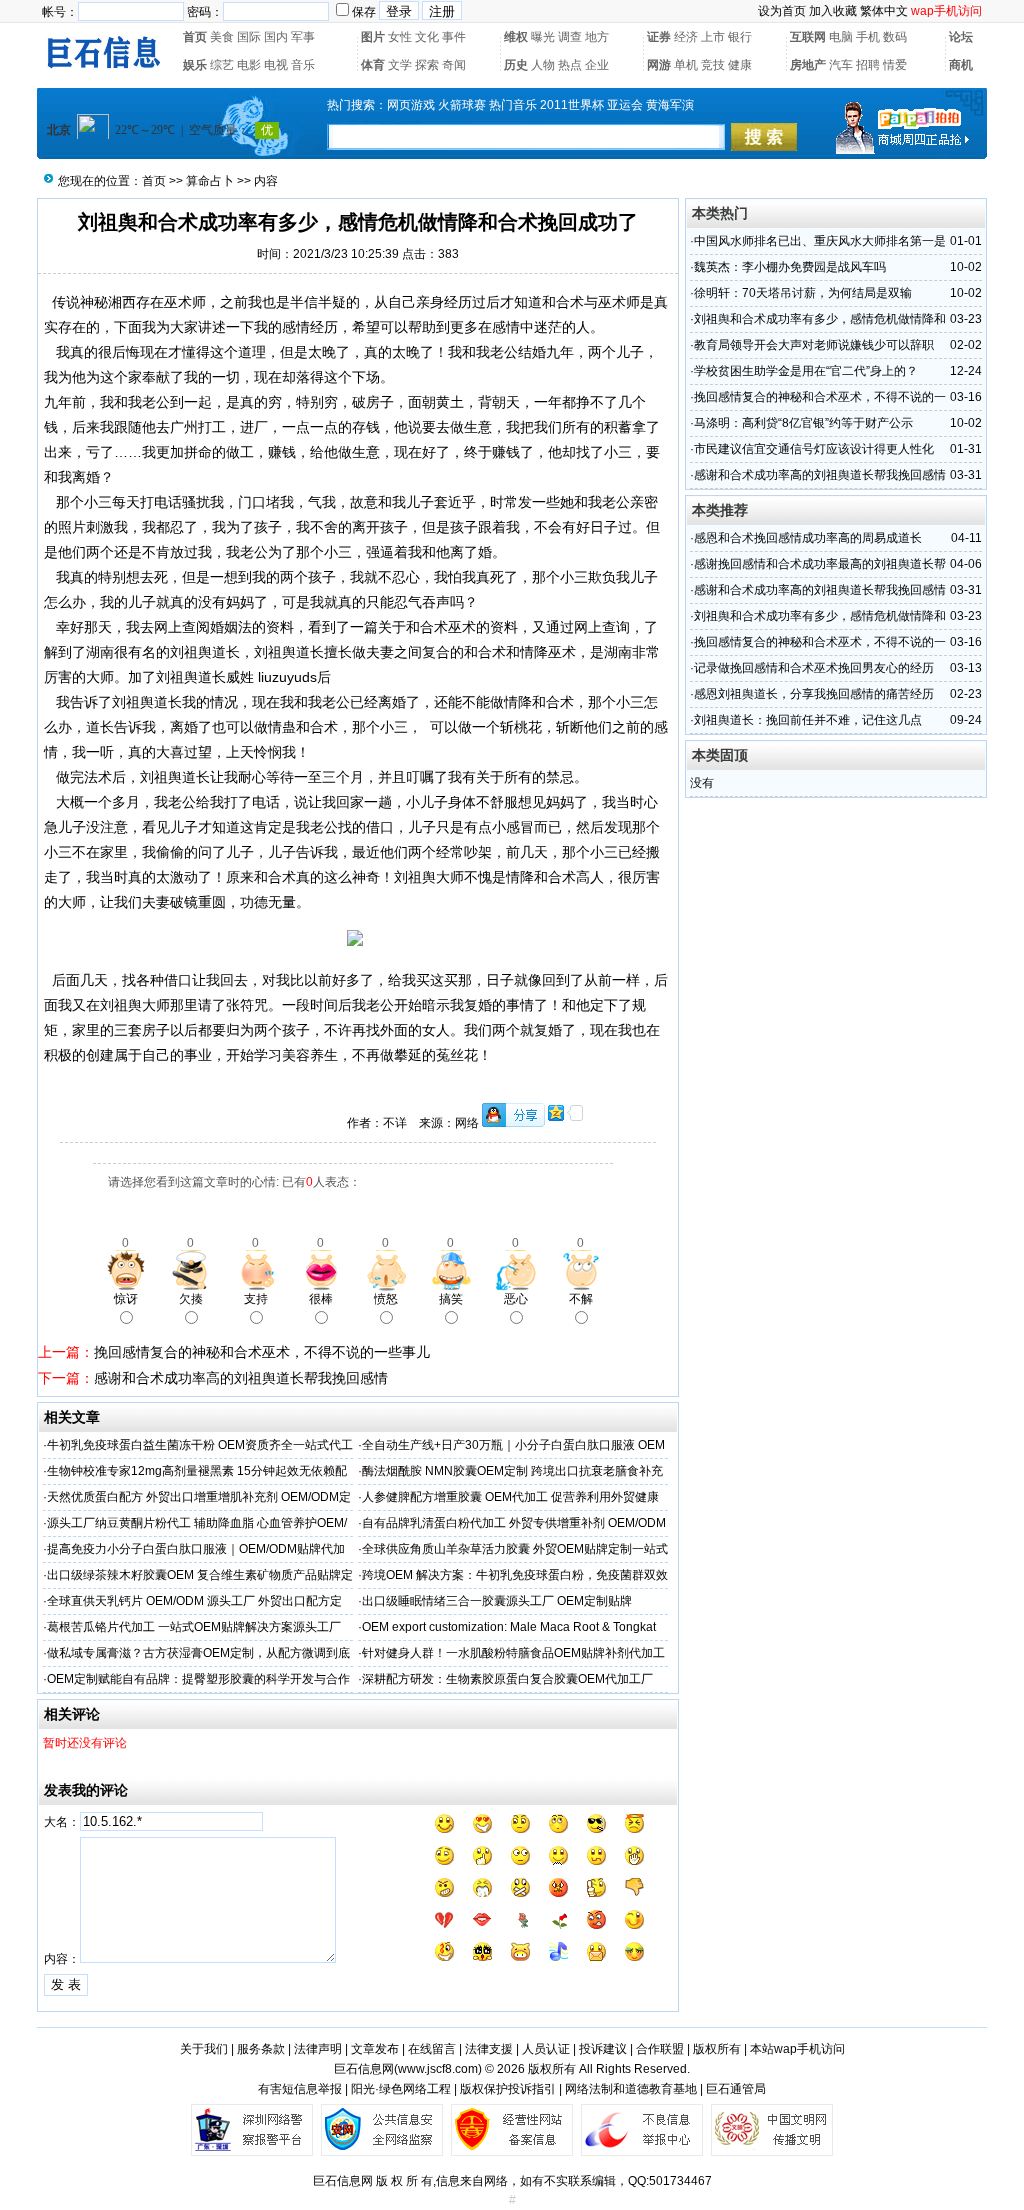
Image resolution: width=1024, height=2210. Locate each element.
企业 (597, 65)
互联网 (808, 37)
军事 (303, 37)
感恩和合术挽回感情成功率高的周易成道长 (808, 538)
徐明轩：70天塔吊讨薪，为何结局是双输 (803, 293)
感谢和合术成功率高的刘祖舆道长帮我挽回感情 (241, 1378)
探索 (427, 65)
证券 (659, 37)
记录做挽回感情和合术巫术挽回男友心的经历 (814, 668)
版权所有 (717, 2049)
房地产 (808, 65)
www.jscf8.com (438, 2069)
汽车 (841, 65)
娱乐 (195, 65)
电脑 (841, 37)
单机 (686, 65)
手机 (868, 37)
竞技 (713, 65)
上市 (713, 37)
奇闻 (454, 65)
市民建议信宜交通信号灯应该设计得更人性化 (814, 449)
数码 (895, 37)
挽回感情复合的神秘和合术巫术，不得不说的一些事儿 (262, 1352)
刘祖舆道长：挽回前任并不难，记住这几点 (808, 720)
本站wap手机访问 (797, 2049)
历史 (516, 65)
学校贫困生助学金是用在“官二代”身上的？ (806, 371)
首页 (195, 37)
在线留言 (432, 2049)
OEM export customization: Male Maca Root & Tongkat (509, 1627)
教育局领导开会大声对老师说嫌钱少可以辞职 (814, 345)
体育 (373, 65)
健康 (740, 65)
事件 (454, 37)
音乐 (303, 65)
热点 (570, 65)
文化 (427, 37)
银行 (740, 37)
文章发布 (375, 2049)
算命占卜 (210, 181)
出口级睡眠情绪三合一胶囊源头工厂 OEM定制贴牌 (497, 1601)
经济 (686, 37)
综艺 (222, 65)
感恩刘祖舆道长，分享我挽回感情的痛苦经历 (814, 694)
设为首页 (782, 11)
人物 (543, 65)
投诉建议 (603, 2049)
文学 (400, 65)
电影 (249, 65)
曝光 (543, 37)
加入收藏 (833, 11)
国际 (249, 37)
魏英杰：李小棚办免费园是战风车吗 (790, 267)
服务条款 (261, 2049)
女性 (400, 37)
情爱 (895, 65)
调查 (570, 37)
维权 (516, 37)
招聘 (868, 65)
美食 (222, 37)
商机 (961, 65)
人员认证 (546, 2049)
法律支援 (489, 2049)
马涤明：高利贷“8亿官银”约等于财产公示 (803, 423)
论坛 (961, 37)
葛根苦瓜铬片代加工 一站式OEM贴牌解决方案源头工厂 (194, 1627)
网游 (659, 65)
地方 (597, 37)
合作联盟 (660, 2049)
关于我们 (204, 2049)
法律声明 (318, 2049)
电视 (276, 65)
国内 (276, 37)
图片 (373, 37)
